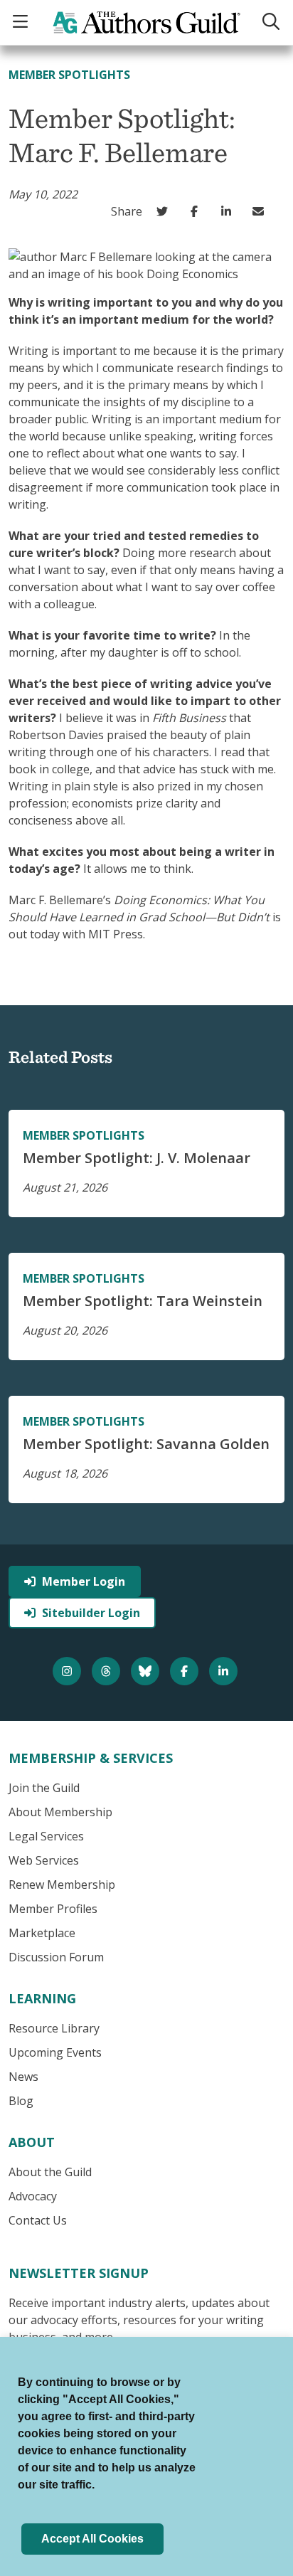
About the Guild (50, 2172)
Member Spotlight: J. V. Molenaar (137, 1158)
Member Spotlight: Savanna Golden (146, 1444)
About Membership (60, 1812)
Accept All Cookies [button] (92, 2539)
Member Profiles (53, 1909)
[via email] (261, 211)
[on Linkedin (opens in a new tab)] (229, 211)
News (23, 2077)
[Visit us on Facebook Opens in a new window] (186, 1671)
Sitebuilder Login (91, 1613)
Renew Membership (62, 1885)
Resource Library (54, 2028)
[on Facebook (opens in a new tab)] (197, 211)
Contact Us (38, 2220)
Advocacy (33, 2196)
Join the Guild (44, 1788)
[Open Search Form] (271, 22)
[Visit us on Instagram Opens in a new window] (69, 1671)
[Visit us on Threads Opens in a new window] (108, 1671)
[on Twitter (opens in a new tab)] (165, 211)
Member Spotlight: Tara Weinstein (143, 1301)
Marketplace (42, 1933)
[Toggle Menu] (22, 22)
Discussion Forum (56, 1957)
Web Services (44, 1860)
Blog (21, 2101)
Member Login (84, 1581)
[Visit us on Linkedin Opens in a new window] (225, 1671)
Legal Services (46, 1836)
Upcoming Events (55, 2052)
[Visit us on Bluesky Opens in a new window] (147, 1671)
